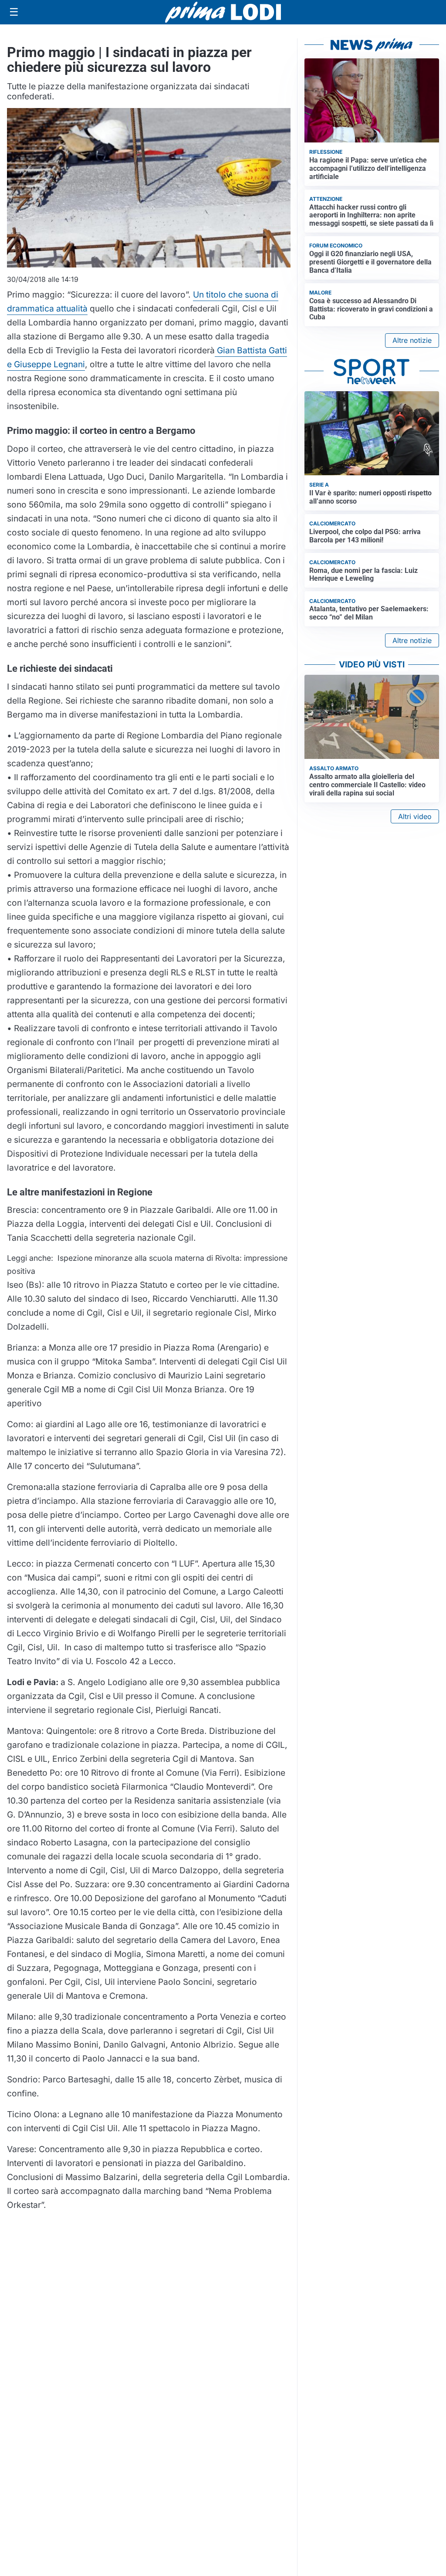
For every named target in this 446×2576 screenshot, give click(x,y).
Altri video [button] (415, 816)
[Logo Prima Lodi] (223, 12)
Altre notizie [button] (412, 340)
